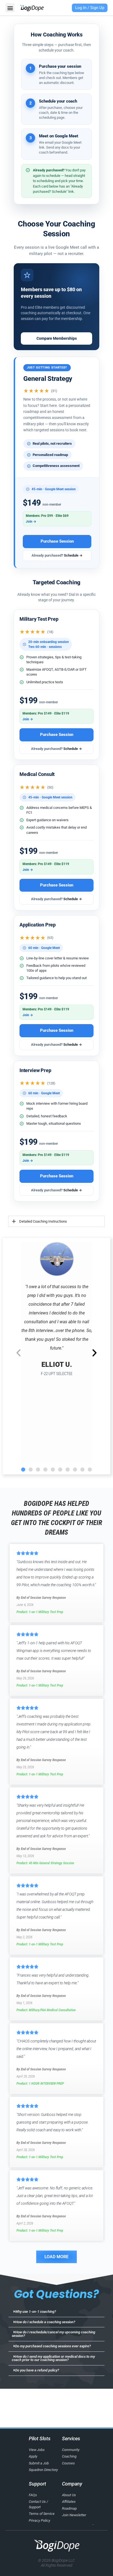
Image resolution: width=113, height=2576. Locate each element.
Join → (31, 522)
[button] (10, 8)
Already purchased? (57, 555)
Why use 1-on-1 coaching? (36, 2312)
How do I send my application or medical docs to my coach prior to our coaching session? (53, 2358)
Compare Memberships (57, 338)
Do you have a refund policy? (37, 2370)
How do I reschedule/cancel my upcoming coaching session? (54, 2334)
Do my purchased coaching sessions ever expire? (53, 2346)
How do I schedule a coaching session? (45, 2322)
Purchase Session (57, 541)
